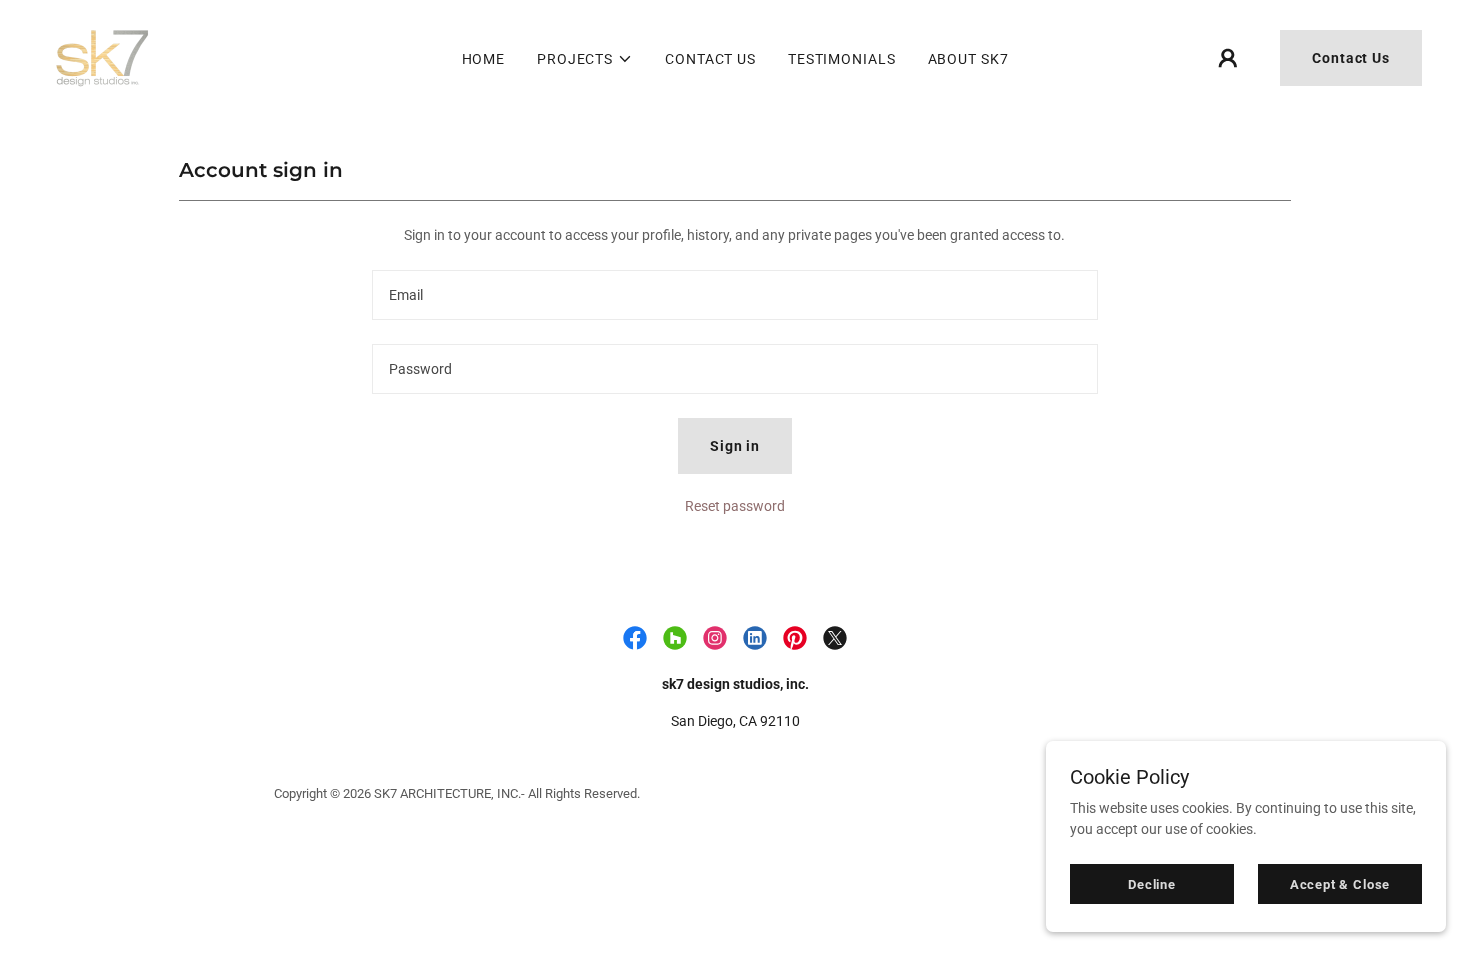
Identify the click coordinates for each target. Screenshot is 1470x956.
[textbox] (734, 295)
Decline (1152, 884)
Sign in (735, 446)
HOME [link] (484, 59)
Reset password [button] (735, 506)
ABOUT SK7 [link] (968, 59)
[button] (585, 59)
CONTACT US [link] (710, 59)
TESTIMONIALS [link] (842, 59)
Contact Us (1351, 58)
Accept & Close (1340, 884)
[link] (102, 57)
